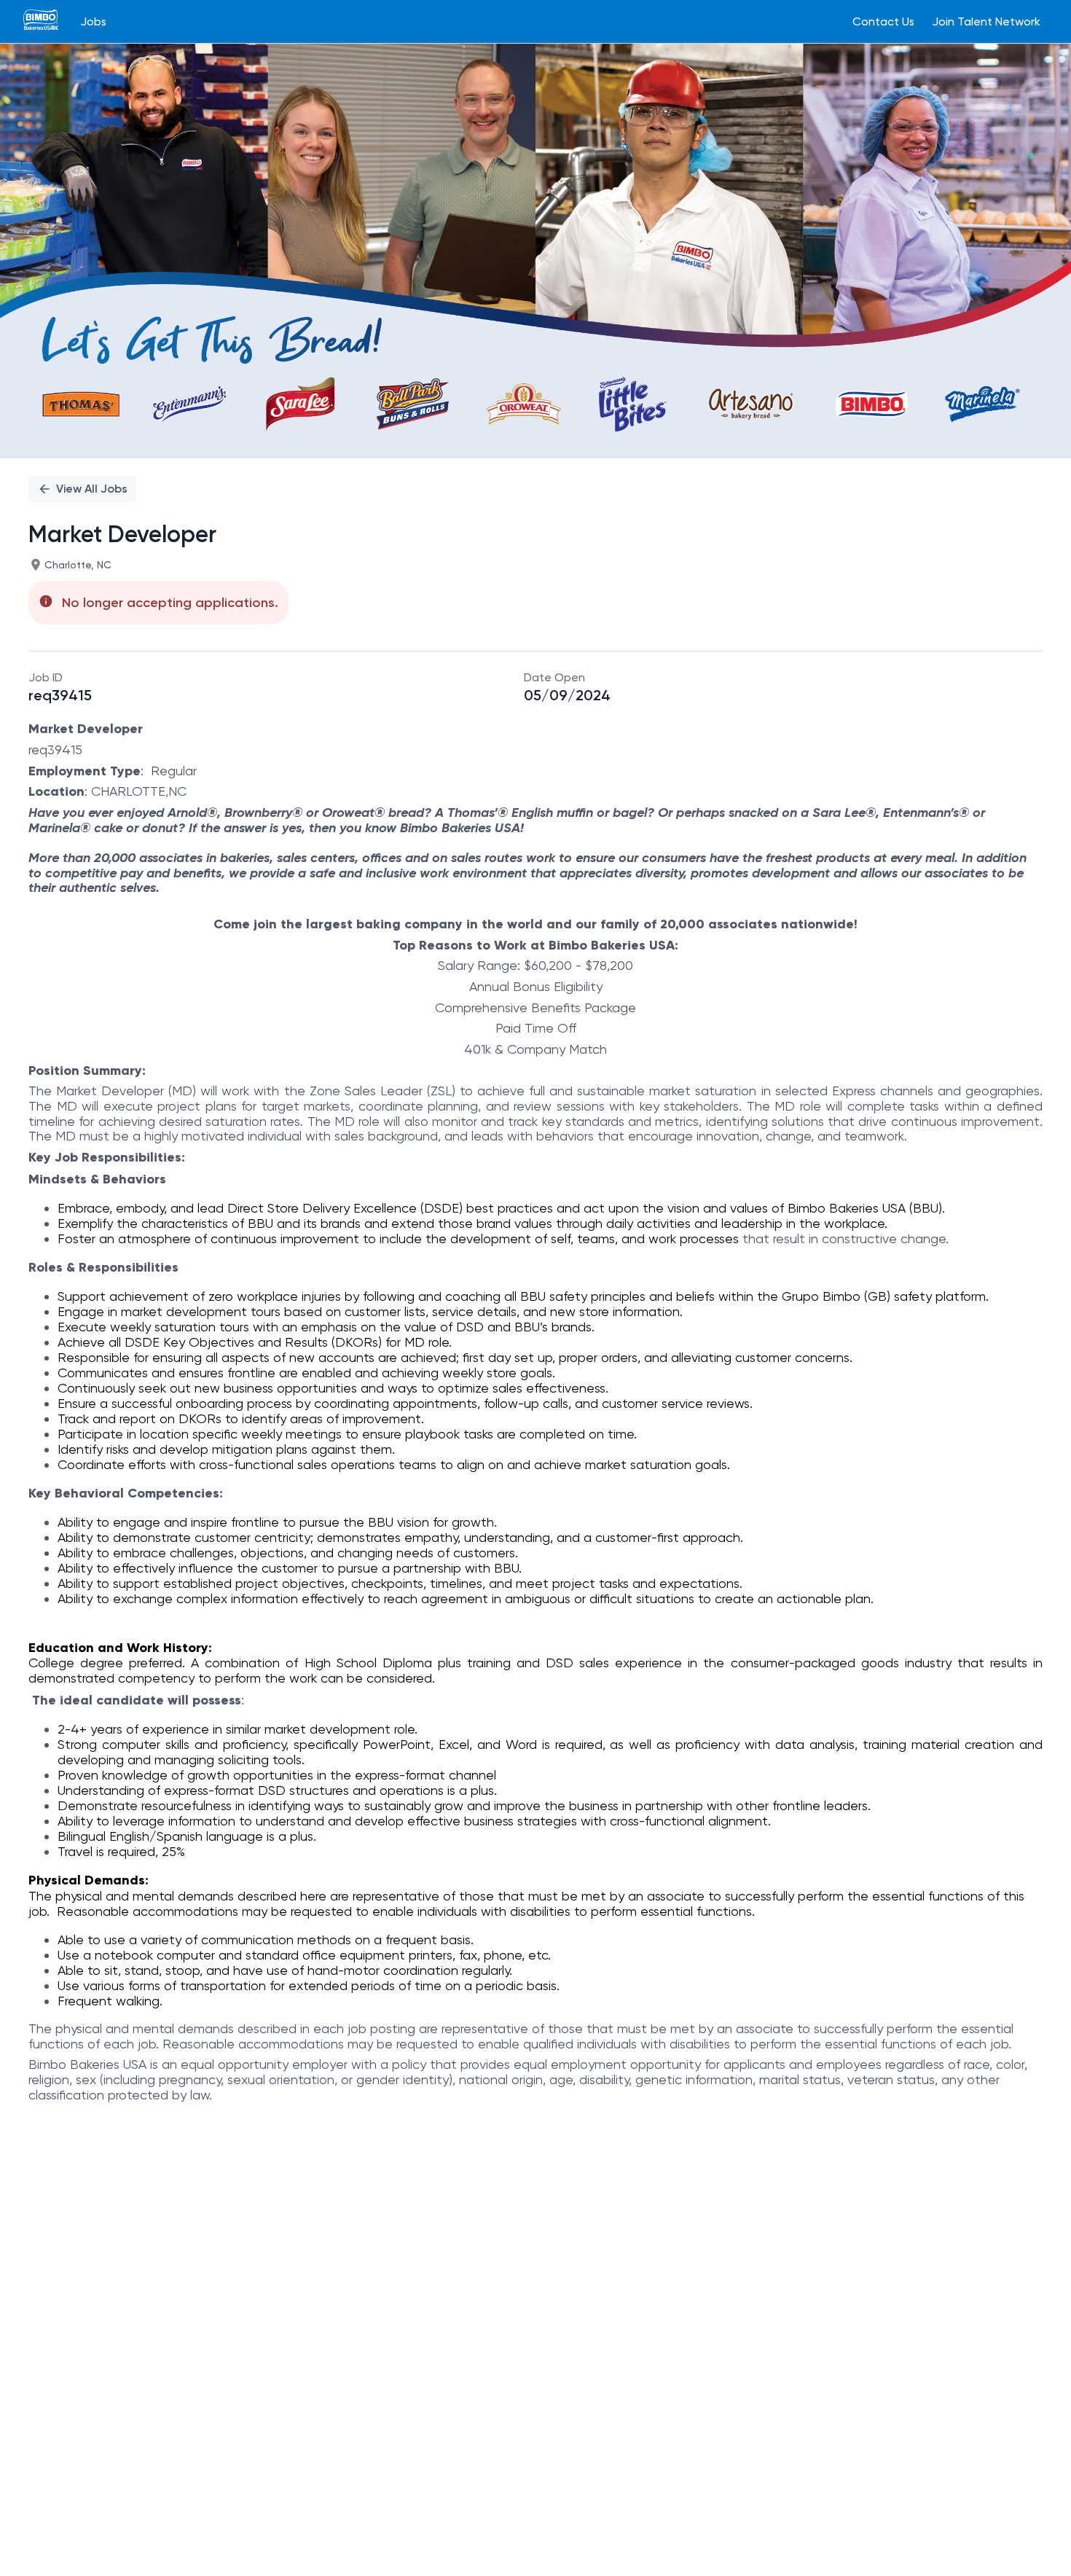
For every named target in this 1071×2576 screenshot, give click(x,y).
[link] (41, 21)
